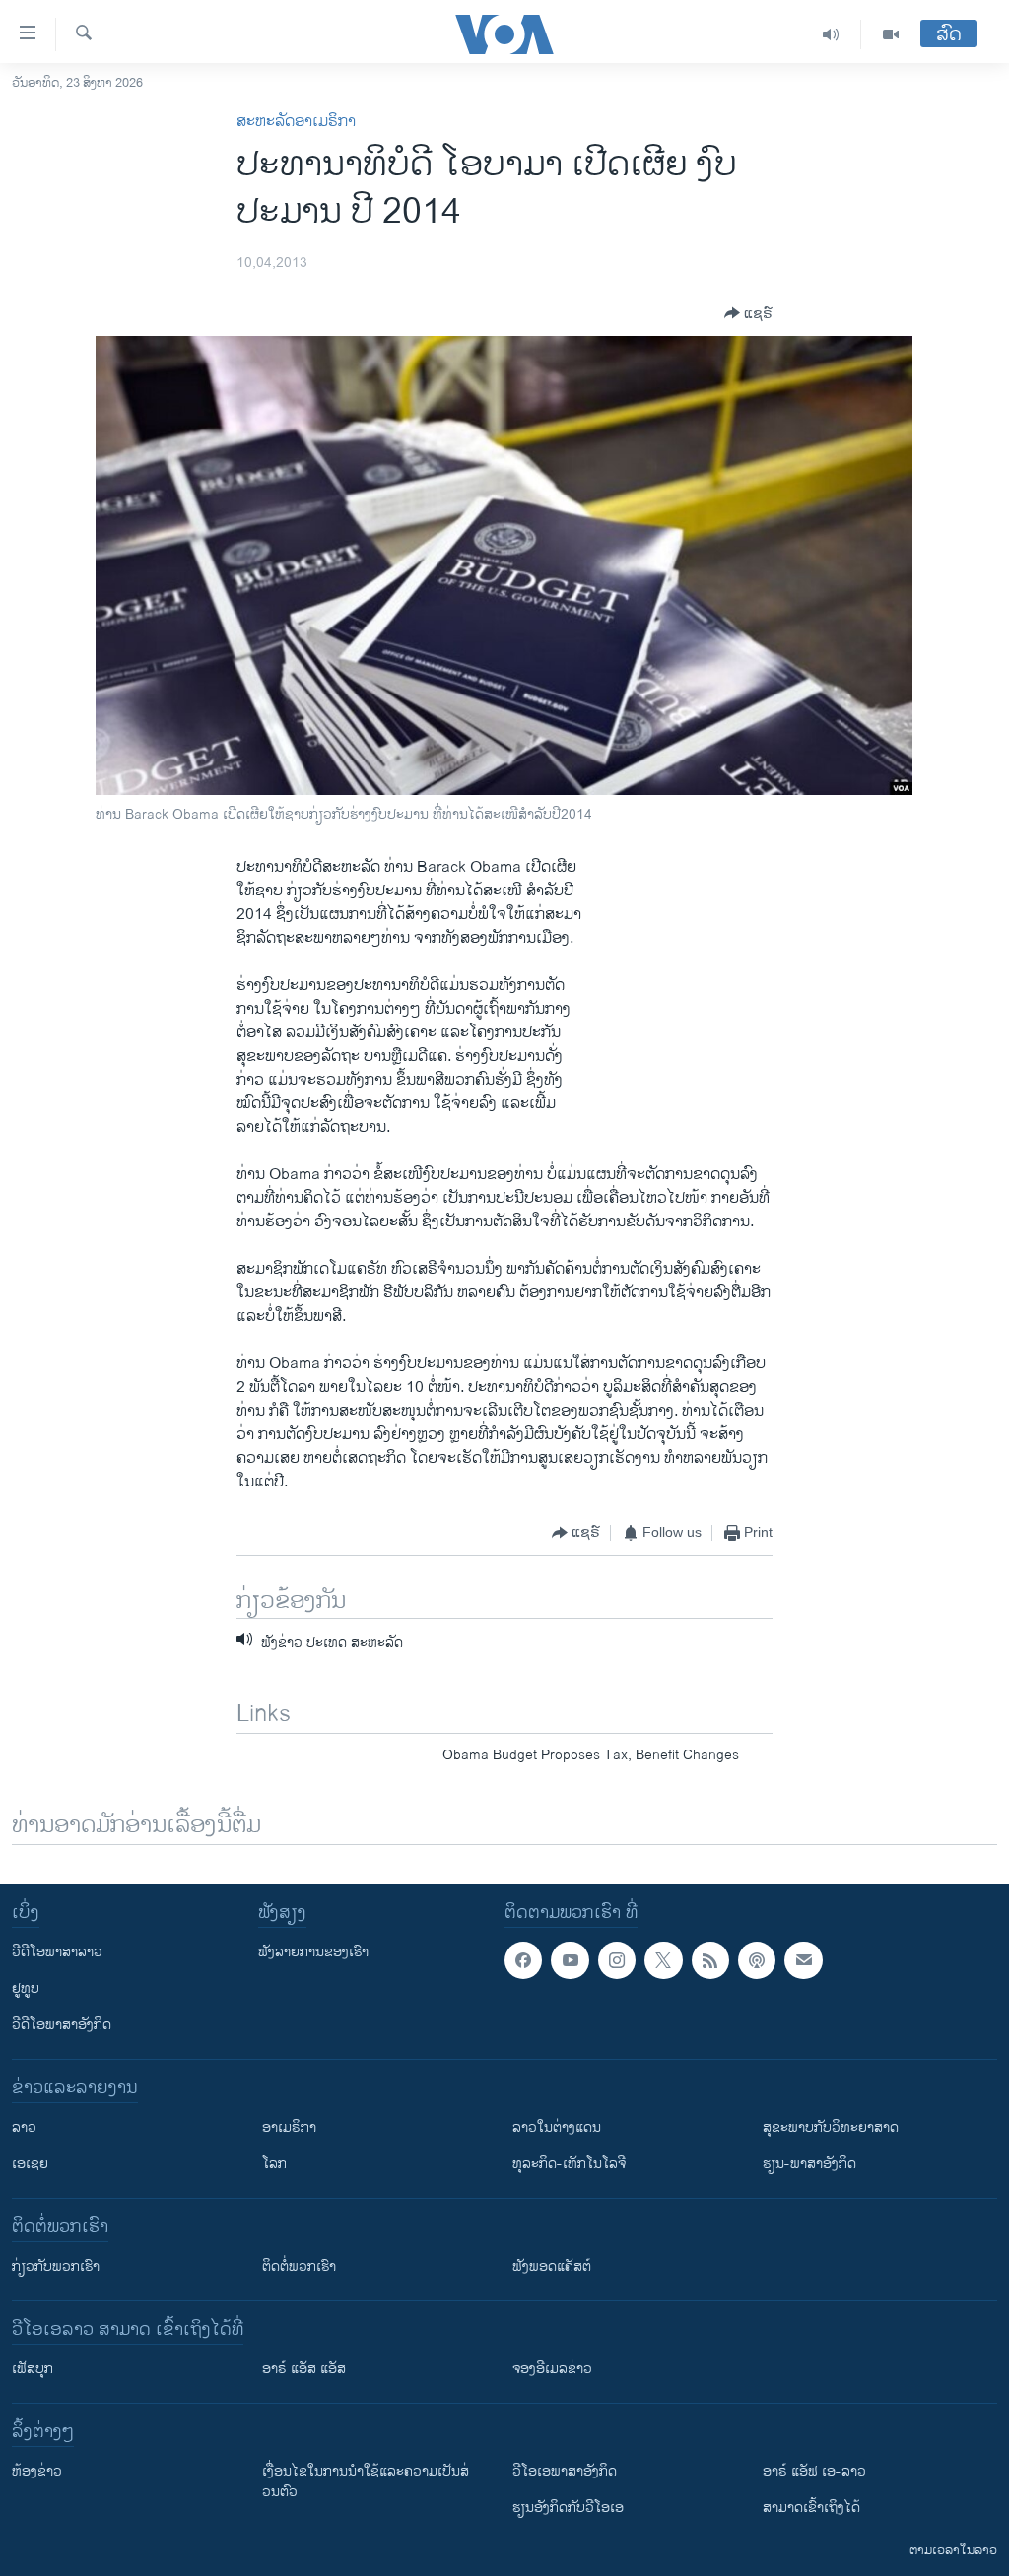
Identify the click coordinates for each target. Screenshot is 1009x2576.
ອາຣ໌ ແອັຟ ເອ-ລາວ (814, 2471)
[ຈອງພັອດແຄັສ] (803, 1960)
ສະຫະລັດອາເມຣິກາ (296, 122)
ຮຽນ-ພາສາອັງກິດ (809, 2164)
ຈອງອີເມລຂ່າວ (552, 2369)
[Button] (748, 313)
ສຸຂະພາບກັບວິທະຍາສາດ (831, 2127)
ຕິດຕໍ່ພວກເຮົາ (299, 2266)
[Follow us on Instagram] (617, 1960)
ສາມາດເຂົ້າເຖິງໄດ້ (811, 2508)
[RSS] (710, 1960)
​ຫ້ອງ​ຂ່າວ (37, 2471)
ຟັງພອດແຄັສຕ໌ (552, 2266)
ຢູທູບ (26, 1988)
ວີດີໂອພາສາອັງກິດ (62, 2025)
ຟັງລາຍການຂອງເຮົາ (313, 1952)
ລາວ (24, 2127)
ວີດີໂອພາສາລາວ (57, 1952)
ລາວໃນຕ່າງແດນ (557, 2127)
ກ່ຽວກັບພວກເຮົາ (56, 2266)
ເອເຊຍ (30, 2164)
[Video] (891, 34)
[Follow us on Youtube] (570, 1960)
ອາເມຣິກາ (289, 2127)
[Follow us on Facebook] (523, 1960)
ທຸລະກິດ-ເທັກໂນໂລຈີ (569, 2164)
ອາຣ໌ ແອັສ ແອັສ (304, 2369)
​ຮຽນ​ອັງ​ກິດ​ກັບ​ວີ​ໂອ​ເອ (568, 2508)
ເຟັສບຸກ (33, 2369)
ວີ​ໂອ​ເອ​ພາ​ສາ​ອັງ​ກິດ (565, 2471)
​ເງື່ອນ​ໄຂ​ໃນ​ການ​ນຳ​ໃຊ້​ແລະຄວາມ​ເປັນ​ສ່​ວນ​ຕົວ (366, 2481)
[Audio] (831, 34)
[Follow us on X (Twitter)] (663, 1960)
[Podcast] (757, 1960)
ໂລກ (274, 2164)
